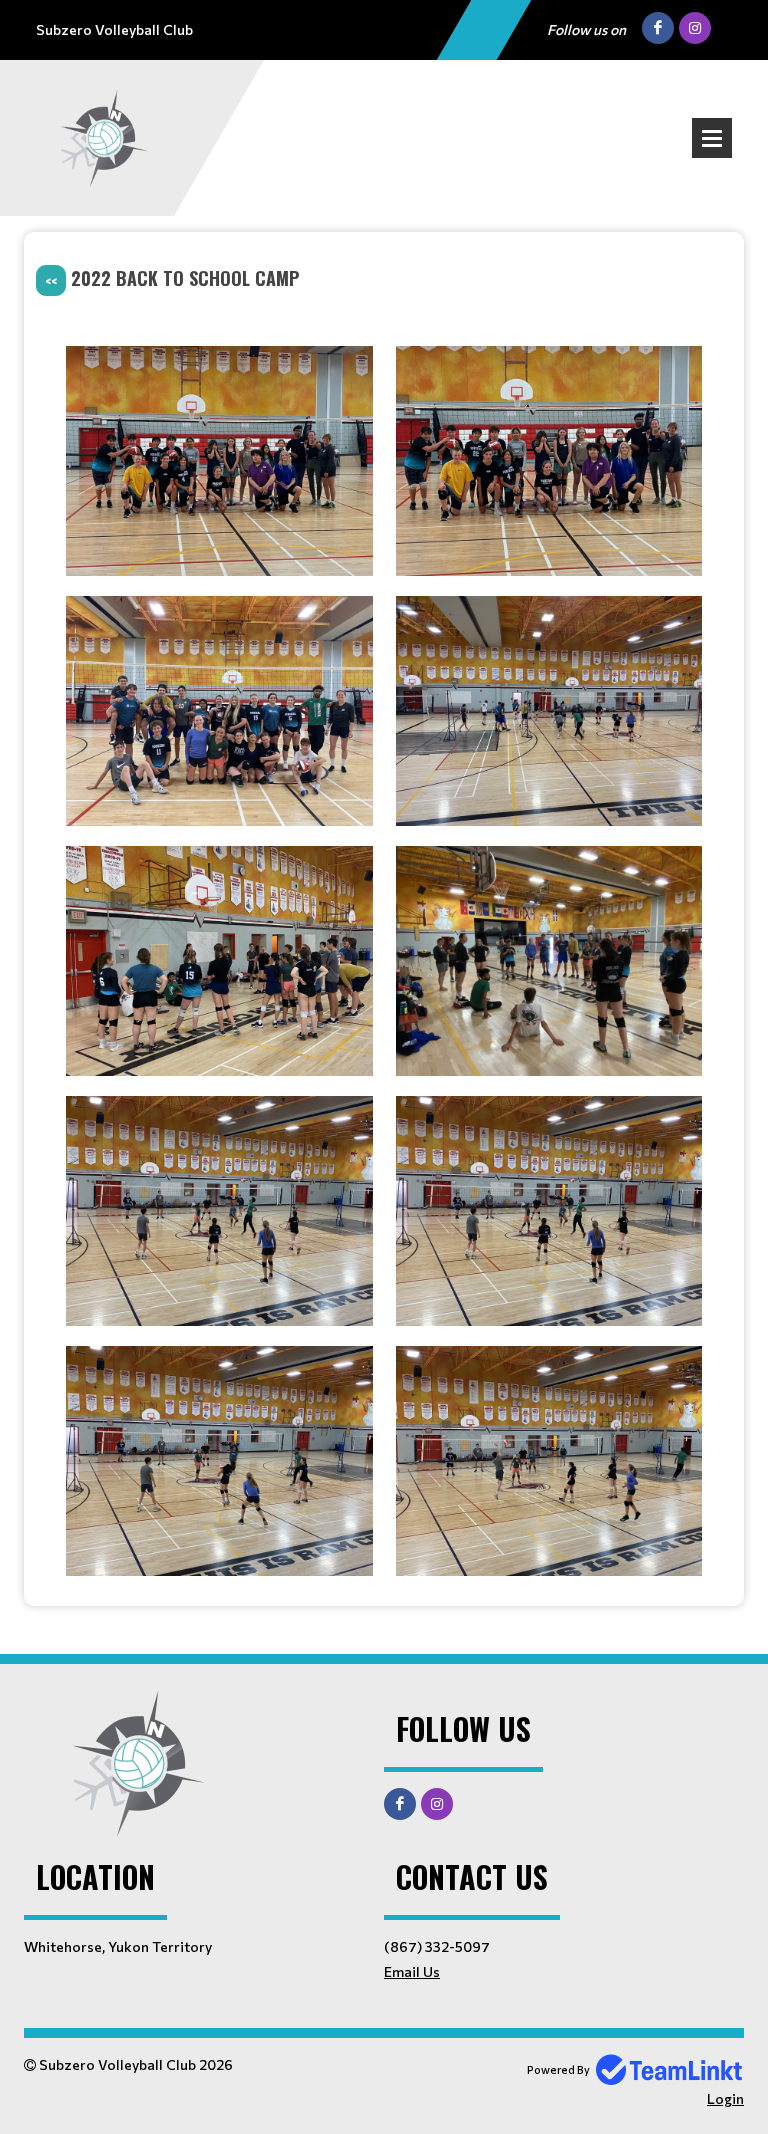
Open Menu (712, 138)
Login (725, 2098)
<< (51, 280)
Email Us (412, 1971)
